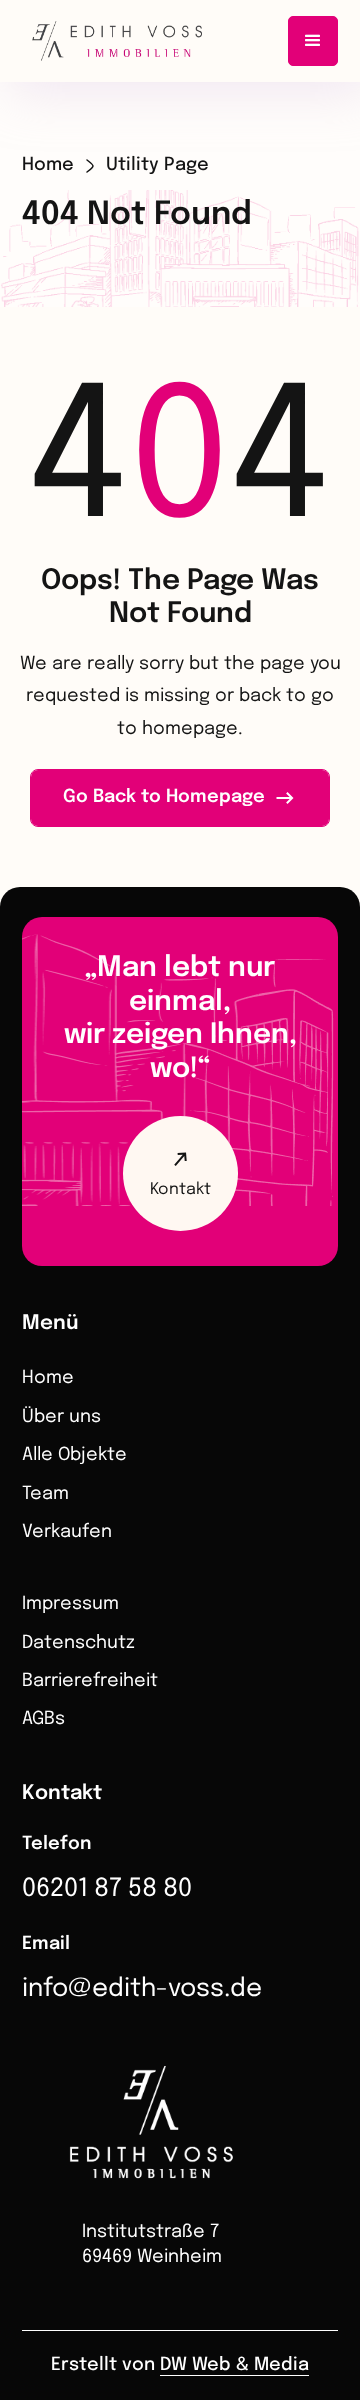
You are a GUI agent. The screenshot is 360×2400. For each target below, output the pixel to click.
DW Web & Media (234, 2365)
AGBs (43, 1719)
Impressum (70, 1604)
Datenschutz (78, 1643)
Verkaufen (67, 1532)
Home (48, 165)
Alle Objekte (74, 1455)
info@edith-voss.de (142, 1989)
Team (45, 1494)
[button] (313, 41)
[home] (109, 41)
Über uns (61, 1417)
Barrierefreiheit (90, 1681)
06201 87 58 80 (107, 1889)
